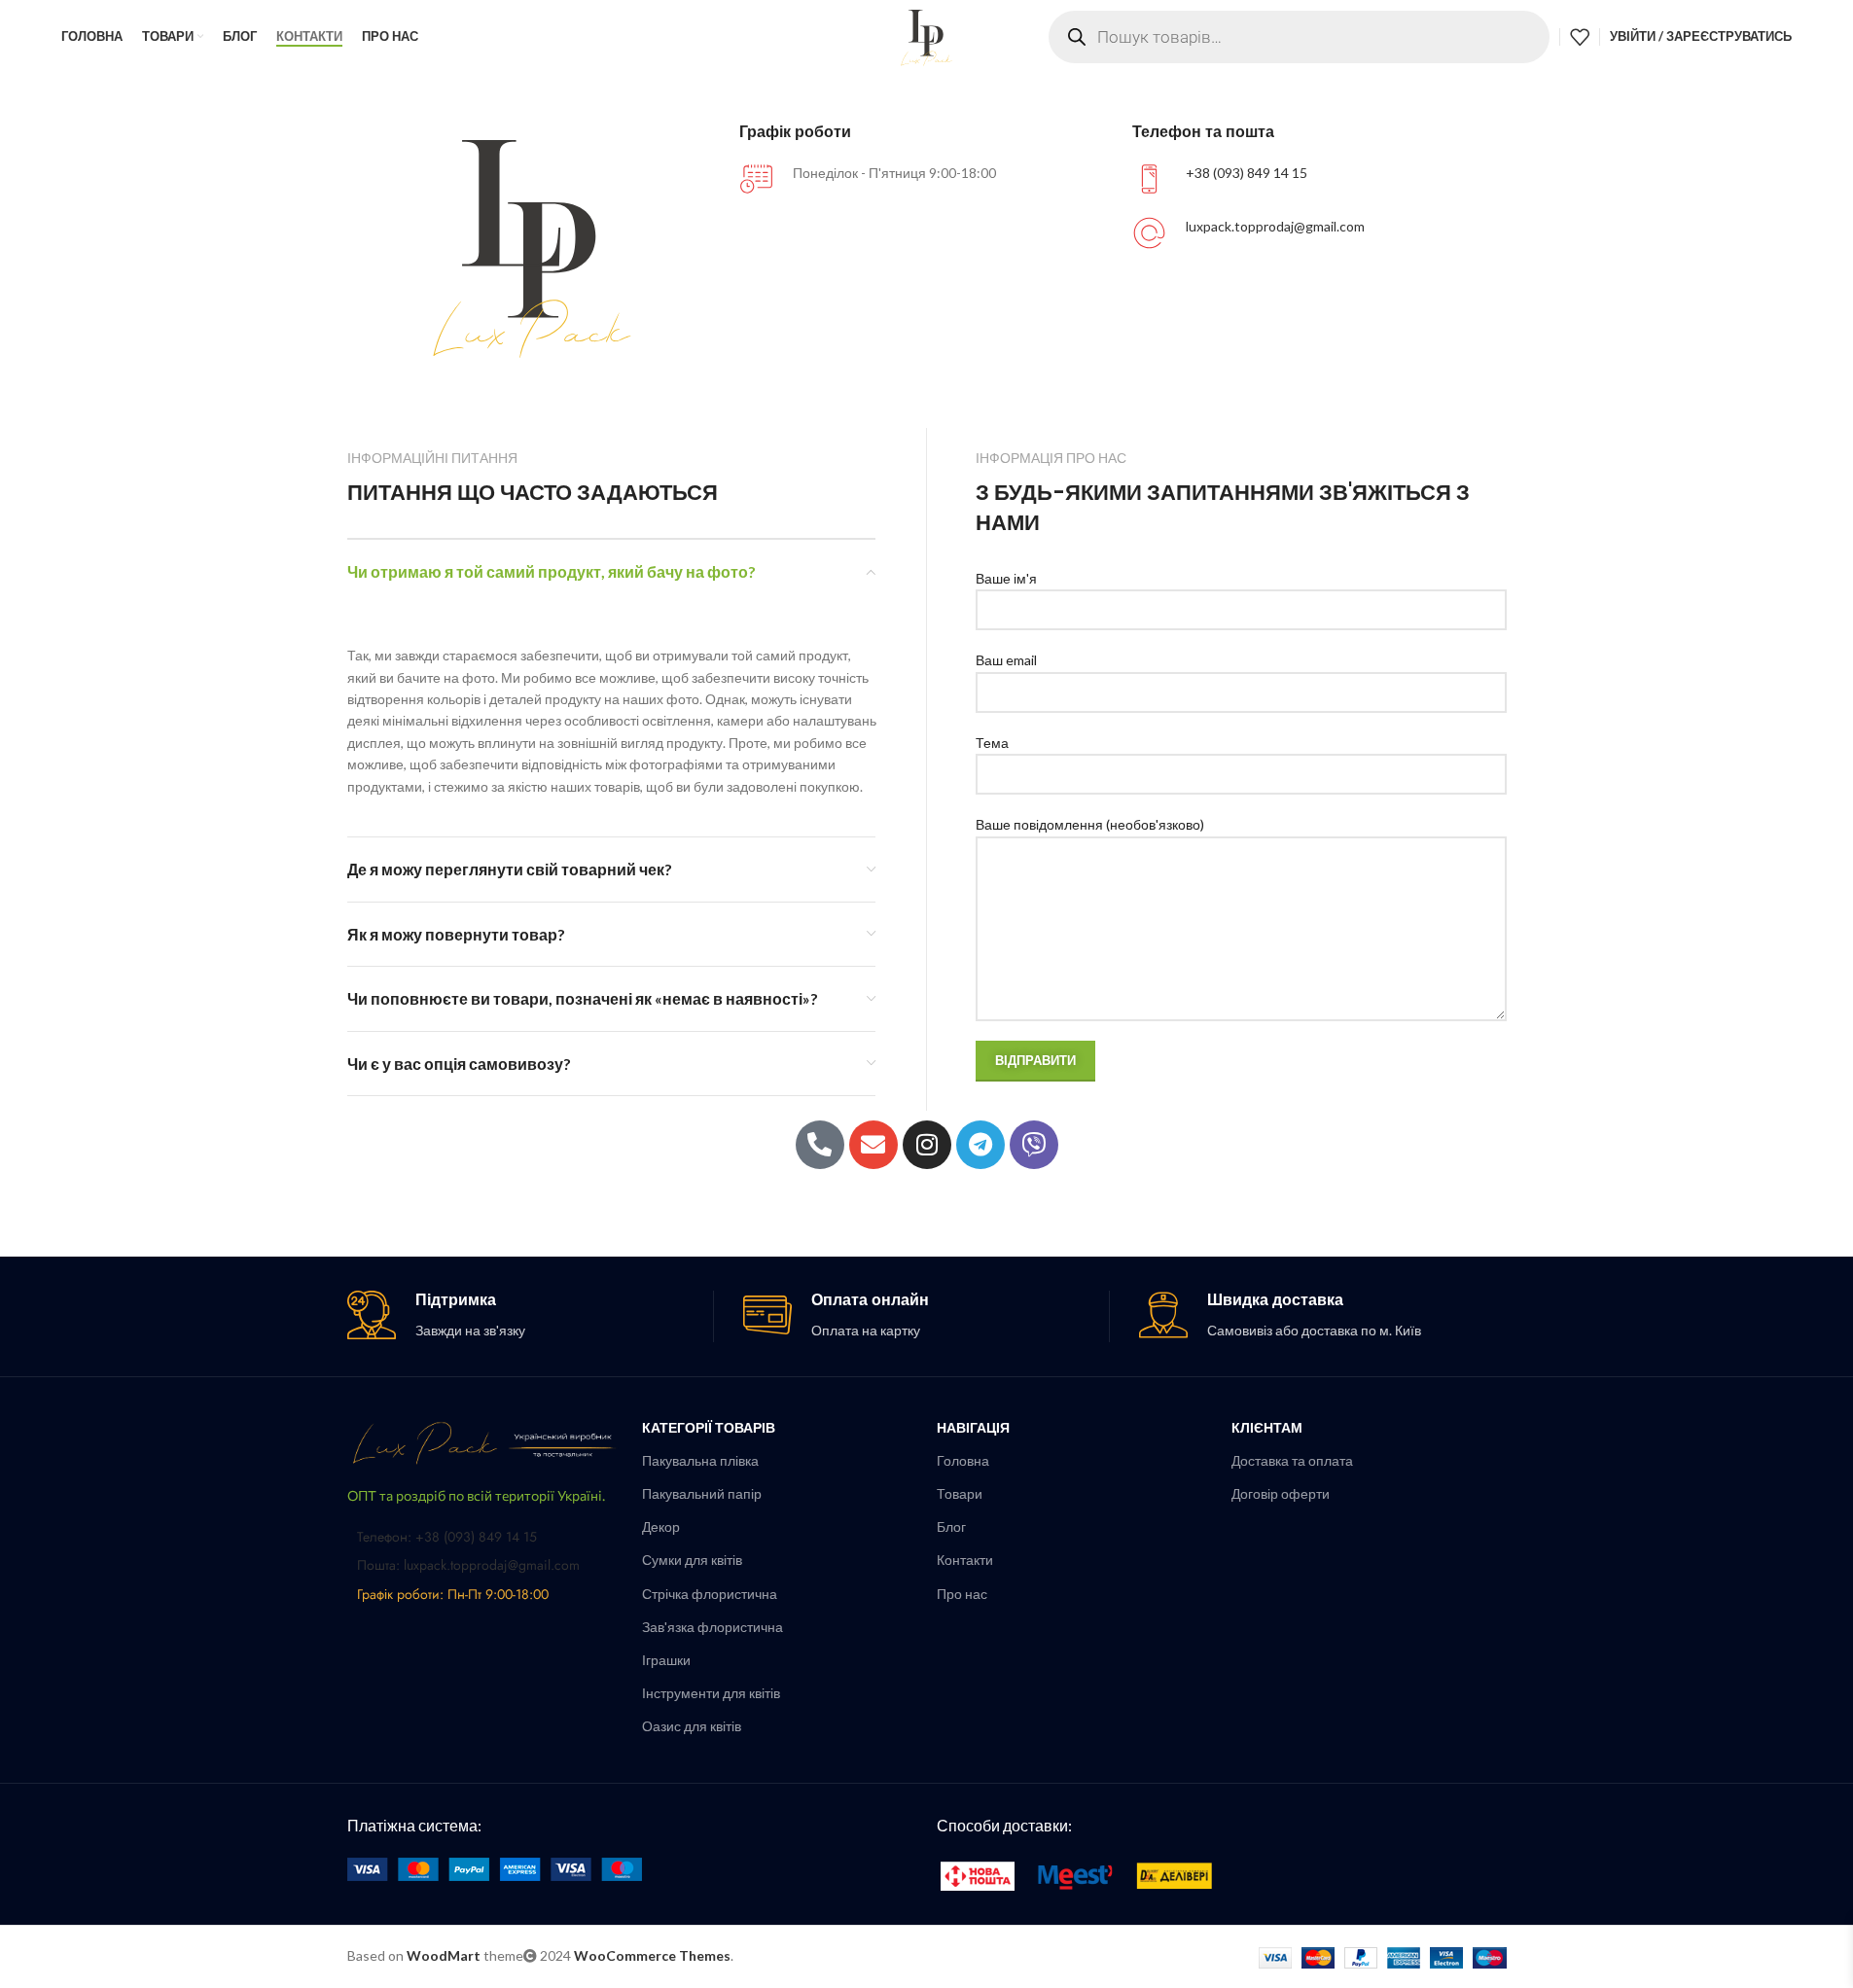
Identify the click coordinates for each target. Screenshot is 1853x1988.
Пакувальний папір (702, 1493)
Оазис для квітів (692, 1726)
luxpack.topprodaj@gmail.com (1275, 226)
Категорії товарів (709, 1427)
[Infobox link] (530, 1316)
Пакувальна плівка (700, 1460)
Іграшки (666, 1660)
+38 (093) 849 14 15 (1247, 173)
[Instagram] (927, 1145)
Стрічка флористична (710, 1594)
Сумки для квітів (692, 1560)
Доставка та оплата (1292, 1460)
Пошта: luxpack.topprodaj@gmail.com (468, 1565)
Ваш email (1006, 660)
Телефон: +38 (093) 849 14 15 (447, 1537)
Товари (960, 1493)
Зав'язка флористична (713, 1627)
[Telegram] (980, 1145)
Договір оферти (1281, 1493)
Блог (951, 1526)
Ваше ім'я (1006, 578)
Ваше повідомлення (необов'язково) (1090, 824)
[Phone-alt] (820, 1145)
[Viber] (1034, 1145)
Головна (963, 1460)
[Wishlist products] (1580, 37)
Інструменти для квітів (711, 1693)
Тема (992, 743)
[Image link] (485, 1441)
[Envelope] (873, 1145)
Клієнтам (1267, 1427)
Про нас (962, 1594)
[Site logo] (927, 35)
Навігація (973, 1427)
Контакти (965, 1560)
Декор (661, 1526)
